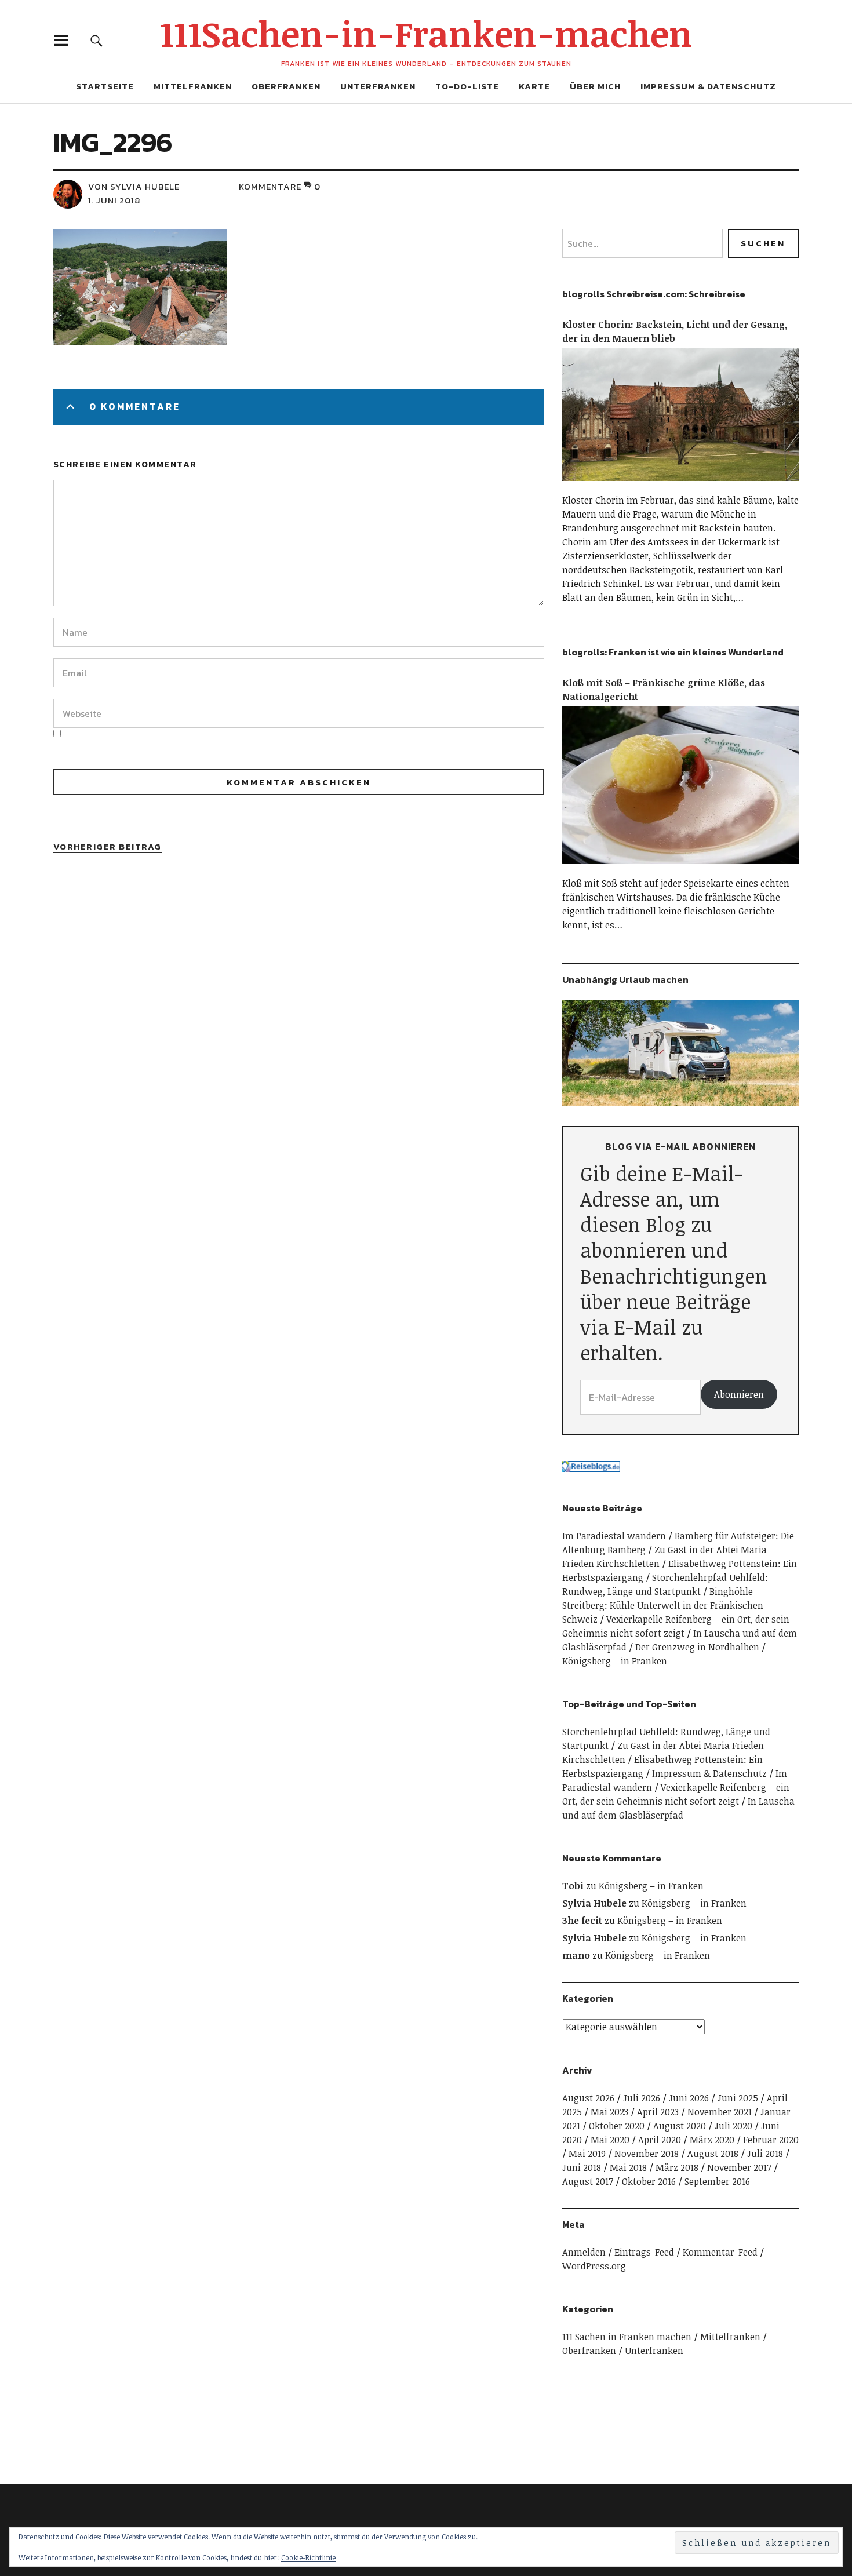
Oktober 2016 (649, 2181)
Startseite (105, 86)
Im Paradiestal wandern (614, 1536)
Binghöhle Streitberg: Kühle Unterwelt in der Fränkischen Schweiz (663, 1605)
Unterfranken (378, 86)
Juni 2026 (689, 2098)
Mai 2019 (587, 2154)
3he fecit (582, 1921)
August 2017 (588, 2181)
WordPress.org (594, 2266)
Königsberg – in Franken (615, 1661)
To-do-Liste (467, 86)
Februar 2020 (771, 2140)
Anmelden (584, 2252)
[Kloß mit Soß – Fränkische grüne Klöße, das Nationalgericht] (680, 869)
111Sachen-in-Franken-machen (426, 33)
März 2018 (677, 2167)
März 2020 (712, 2140)
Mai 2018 (628, 2167)
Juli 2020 (733, 2126)
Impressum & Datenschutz (708, 86)
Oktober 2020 (617, 2126)
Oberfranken (286, 86)
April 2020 (660, 2140)
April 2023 (658, 2112)
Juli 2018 (765, 2154)
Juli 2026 (642, 2098)
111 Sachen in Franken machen (627, 2337)
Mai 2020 (610, 2140)
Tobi (573, 1886)
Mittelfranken (193, 86)
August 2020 (680, 2126)
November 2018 (647, 2154)
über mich (595, 86)
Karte (534, 86)
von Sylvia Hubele (134, 186)
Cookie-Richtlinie (308, 2557)
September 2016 (717, 2181)
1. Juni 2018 (114, 200)
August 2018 (713, 2154)
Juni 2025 (738, 2098)
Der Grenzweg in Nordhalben (697, 1647)
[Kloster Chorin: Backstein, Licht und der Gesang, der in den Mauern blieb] (680, 486)
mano (576, 1955)
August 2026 (588, 2098)
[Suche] (97, 40)
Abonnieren (739, 1394)
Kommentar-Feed (720, 2252)
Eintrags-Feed (644, 2252)
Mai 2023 (609, 2112)
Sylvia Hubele (594, 1903)
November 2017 (739, 2167)
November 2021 (720, 2112)
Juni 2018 (582, 2167)
